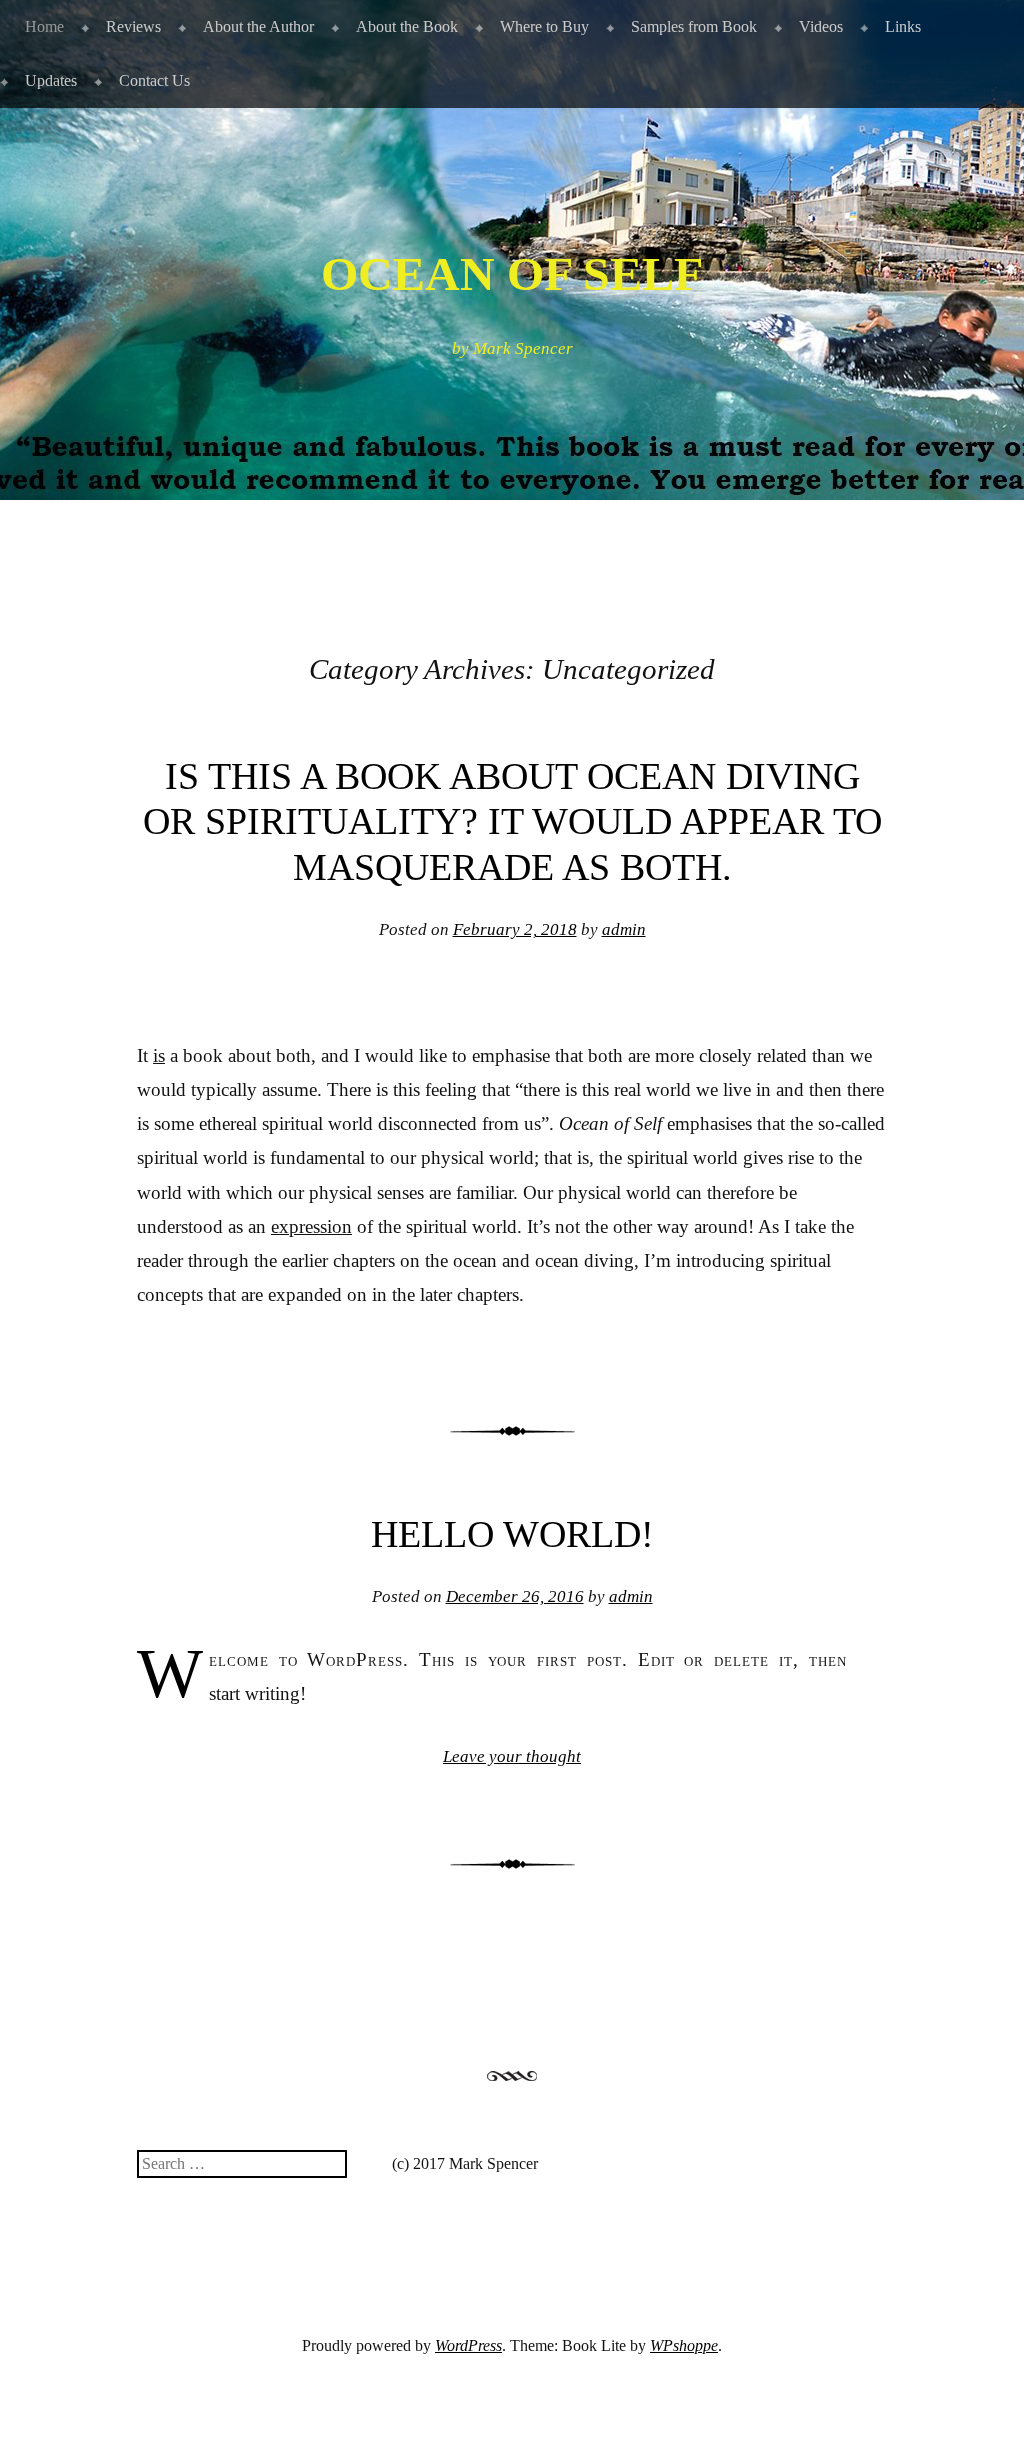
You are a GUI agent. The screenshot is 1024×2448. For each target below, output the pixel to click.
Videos (821, 26)
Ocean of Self (512, 274)
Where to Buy (544, 26)
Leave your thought (512, 1756)
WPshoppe (684, 2345)
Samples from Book (694, 26)
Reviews (133, 26)
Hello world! (512, 1534)
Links (903, 26)
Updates (51, 80)
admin (624, 929)
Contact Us (154, 80)
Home (44, 26)
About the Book (407, 26)
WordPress (468, 2345)
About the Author (258, 26)
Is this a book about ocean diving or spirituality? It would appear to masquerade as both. (512, 821)
